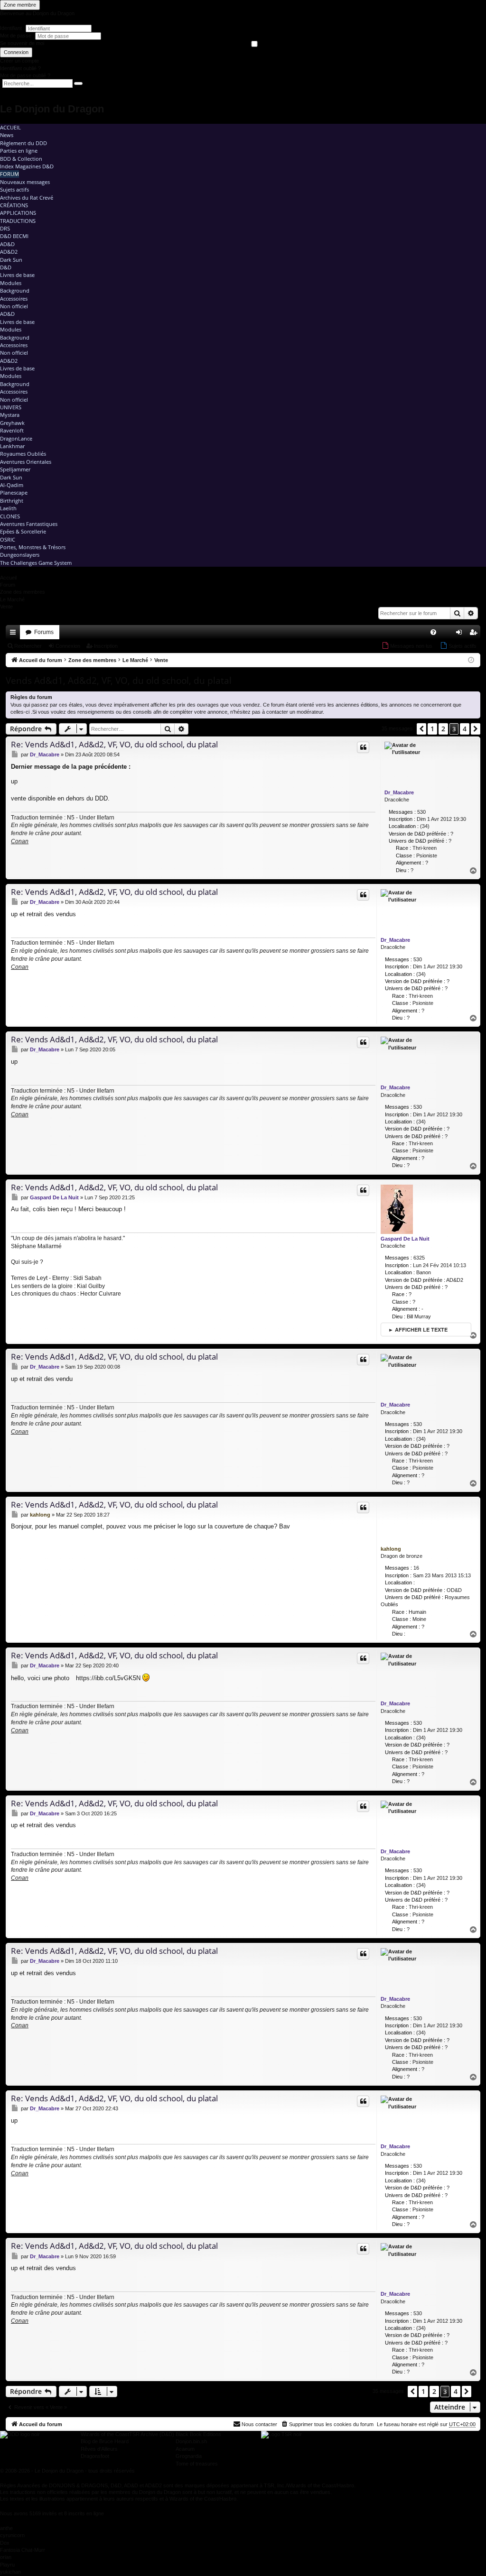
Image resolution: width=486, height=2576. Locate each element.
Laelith (8, 508)
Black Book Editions (198, 2434)
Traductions (18, 221)
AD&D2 (9, 252)
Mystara (10, 415)
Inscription (106, 646)
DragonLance (16, 438)
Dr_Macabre (399, 792)
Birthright (12, 501)
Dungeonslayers (20, 555)
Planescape (14, 492)
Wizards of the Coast (105, 2434)
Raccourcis (15, 634)
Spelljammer (15, 469)
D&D (6, 267)
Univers (11, 407)
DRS (5, 228)
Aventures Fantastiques (29, 524)
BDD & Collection (21, 159)
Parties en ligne (19, 151)
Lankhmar (12, 446)
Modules (11, 283)
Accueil (10, 127)
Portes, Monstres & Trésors (33, 547)
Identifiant (11, 28)
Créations (14, 205)
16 (416, 1568)
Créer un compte (19, 61)
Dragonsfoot (95, 2456)
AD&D (7, 244)
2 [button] (443, 729)
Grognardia (189, 2456)
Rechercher (28, 646)
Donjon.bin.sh (191, 2441)
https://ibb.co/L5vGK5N (108, 1678)
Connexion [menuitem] (461, 634)
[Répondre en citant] (363, 747)
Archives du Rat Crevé (27, 198)
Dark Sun (11, 260)
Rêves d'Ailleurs (99, 2449)
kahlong (391, 1549)
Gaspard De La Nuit (405, 1239)
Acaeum (185, 2449)
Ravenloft (12, 430)
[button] (421, 729)
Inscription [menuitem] (475, 634)
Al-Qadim (12, 485)
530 (421, 812)
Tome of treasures (197, 2464)
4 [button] (465, 729)
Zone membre (20, 5)
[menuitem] (433, 632)
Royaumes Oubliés (23, 454)
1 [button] (432, 729)
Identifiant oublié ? (20, 68)
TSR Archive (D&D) (152, 2434)
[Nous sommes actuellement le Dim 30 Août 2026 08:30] (471, 660)
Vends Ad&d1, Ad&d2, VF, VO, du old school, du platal (119, 681)
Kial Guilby (91, 1286)
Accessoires (14, 299)
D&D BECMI (14, 236)
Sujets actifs (14, 189)
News (7, 135)
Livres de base (17, 275)
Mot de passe (16, 36)
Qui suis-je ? (27, 1262)
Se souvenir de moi (22, 43)
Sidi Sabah (87, 1278)
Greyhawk (12, 423)
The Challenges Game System (36, 563)
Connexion (16, 52)
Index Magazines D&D (27, 166)
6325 (419, 1258)
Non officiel (14, 306)
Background (15, 290)
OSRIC (8, 539)
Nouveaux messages (25, 182)
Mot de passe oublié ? (25, 75)
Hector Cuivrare (101, 1294)
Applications (18, 213)
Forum (9, 174)
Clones (10, 516)
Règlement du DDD (23, 143)
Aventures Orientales (26, 462)
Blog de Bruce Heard (105, 2441)
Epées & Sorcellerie (23, 531)
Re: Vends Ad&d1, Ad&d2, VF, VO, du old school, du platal (114, 744)
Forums (44, 632)
